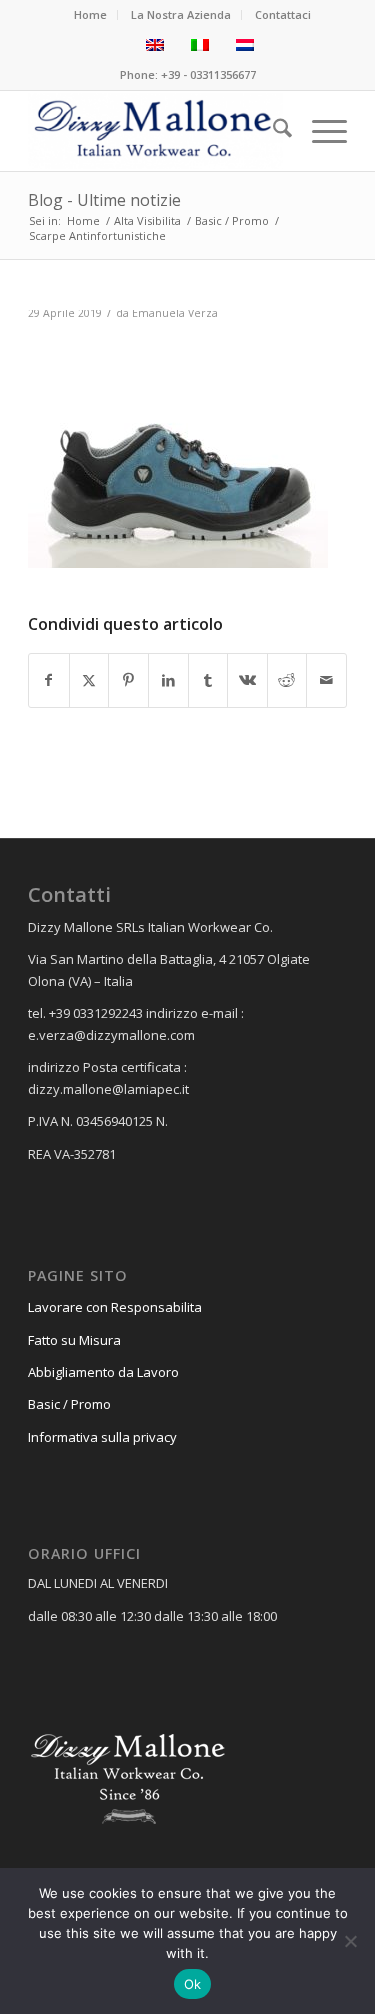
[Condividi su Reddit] (287, 680)
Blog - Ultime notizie (104, 200)
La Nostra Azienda (181, 14)
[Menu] (319, 131)
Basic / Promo (69, 1404)
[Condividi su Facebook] (49, 680)
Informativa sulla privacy (102, 1437)
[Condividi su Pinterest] (128, 680)
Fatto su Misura (74, 1340)
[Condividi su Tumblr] (208, 680)
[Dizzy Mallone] (155, 131)
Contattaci (283, 14)
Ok (193, 1984)
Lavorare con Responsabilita (115, 1307)
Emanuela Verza (175, 313)
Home (90, 14)
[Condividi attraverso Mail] (326, 680)
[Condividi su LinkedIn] (168, 680)
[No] (350, 1941)
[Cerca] (272, 131)
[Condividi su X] (89, 680)
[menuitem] (91, 15)
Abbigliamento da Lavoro (103, 1372)
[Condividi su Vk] (247, 680)
